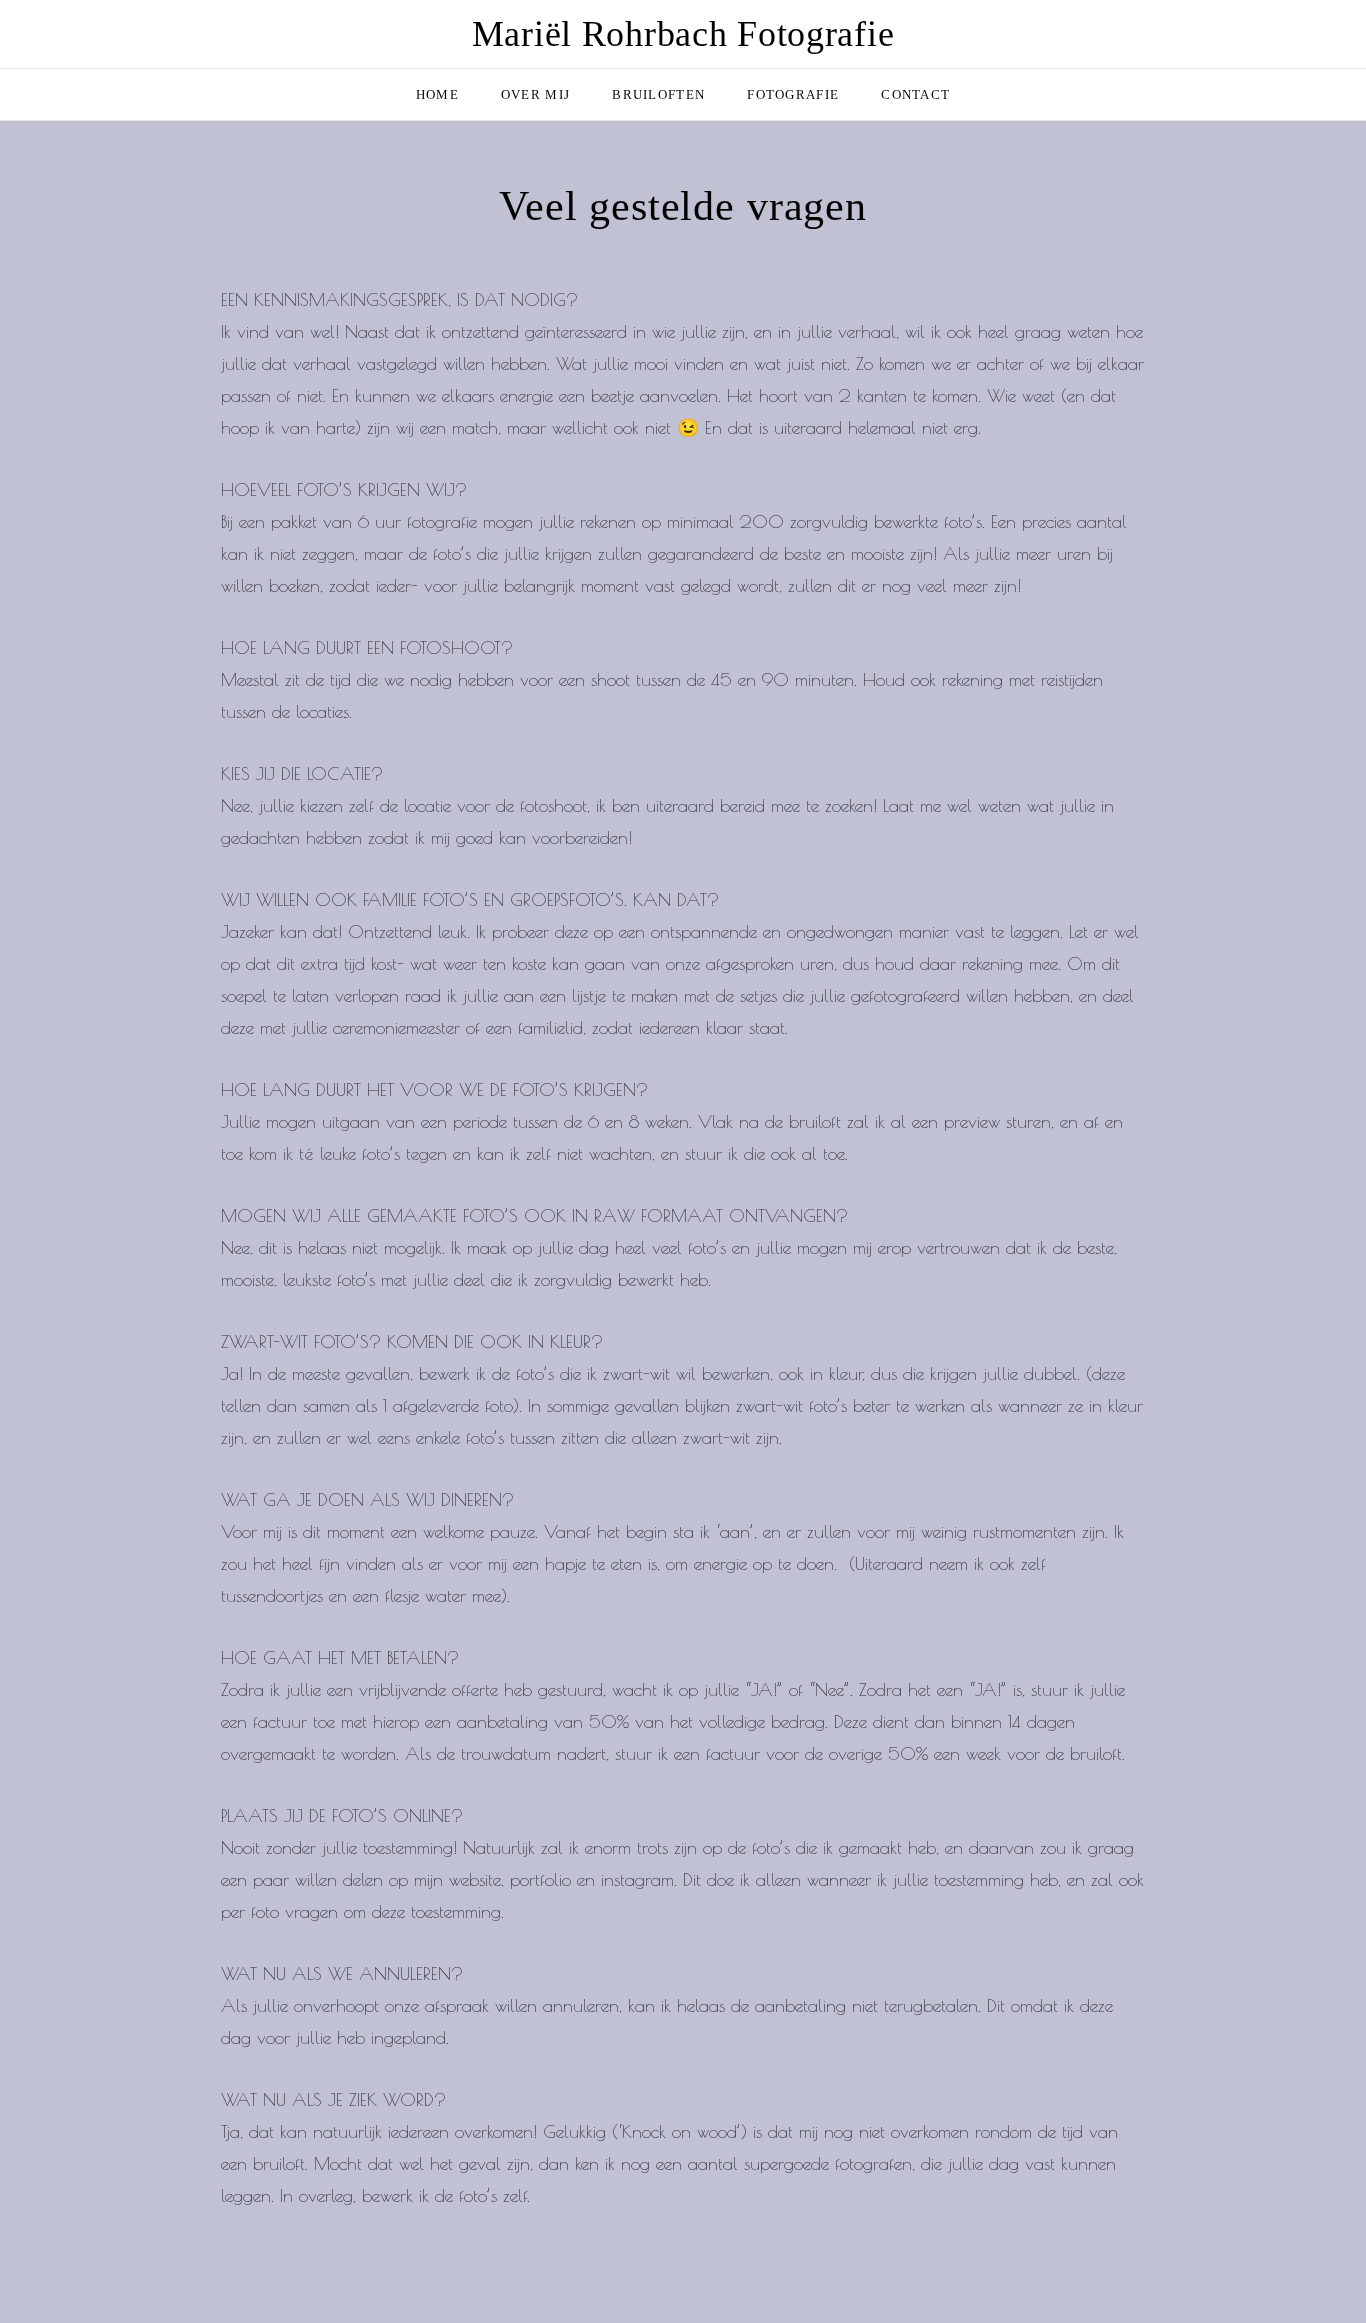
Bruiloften (658, 94)
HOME (437, 94)
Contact (915, 94)
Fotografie (793, 94)
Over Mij (535, 94)
